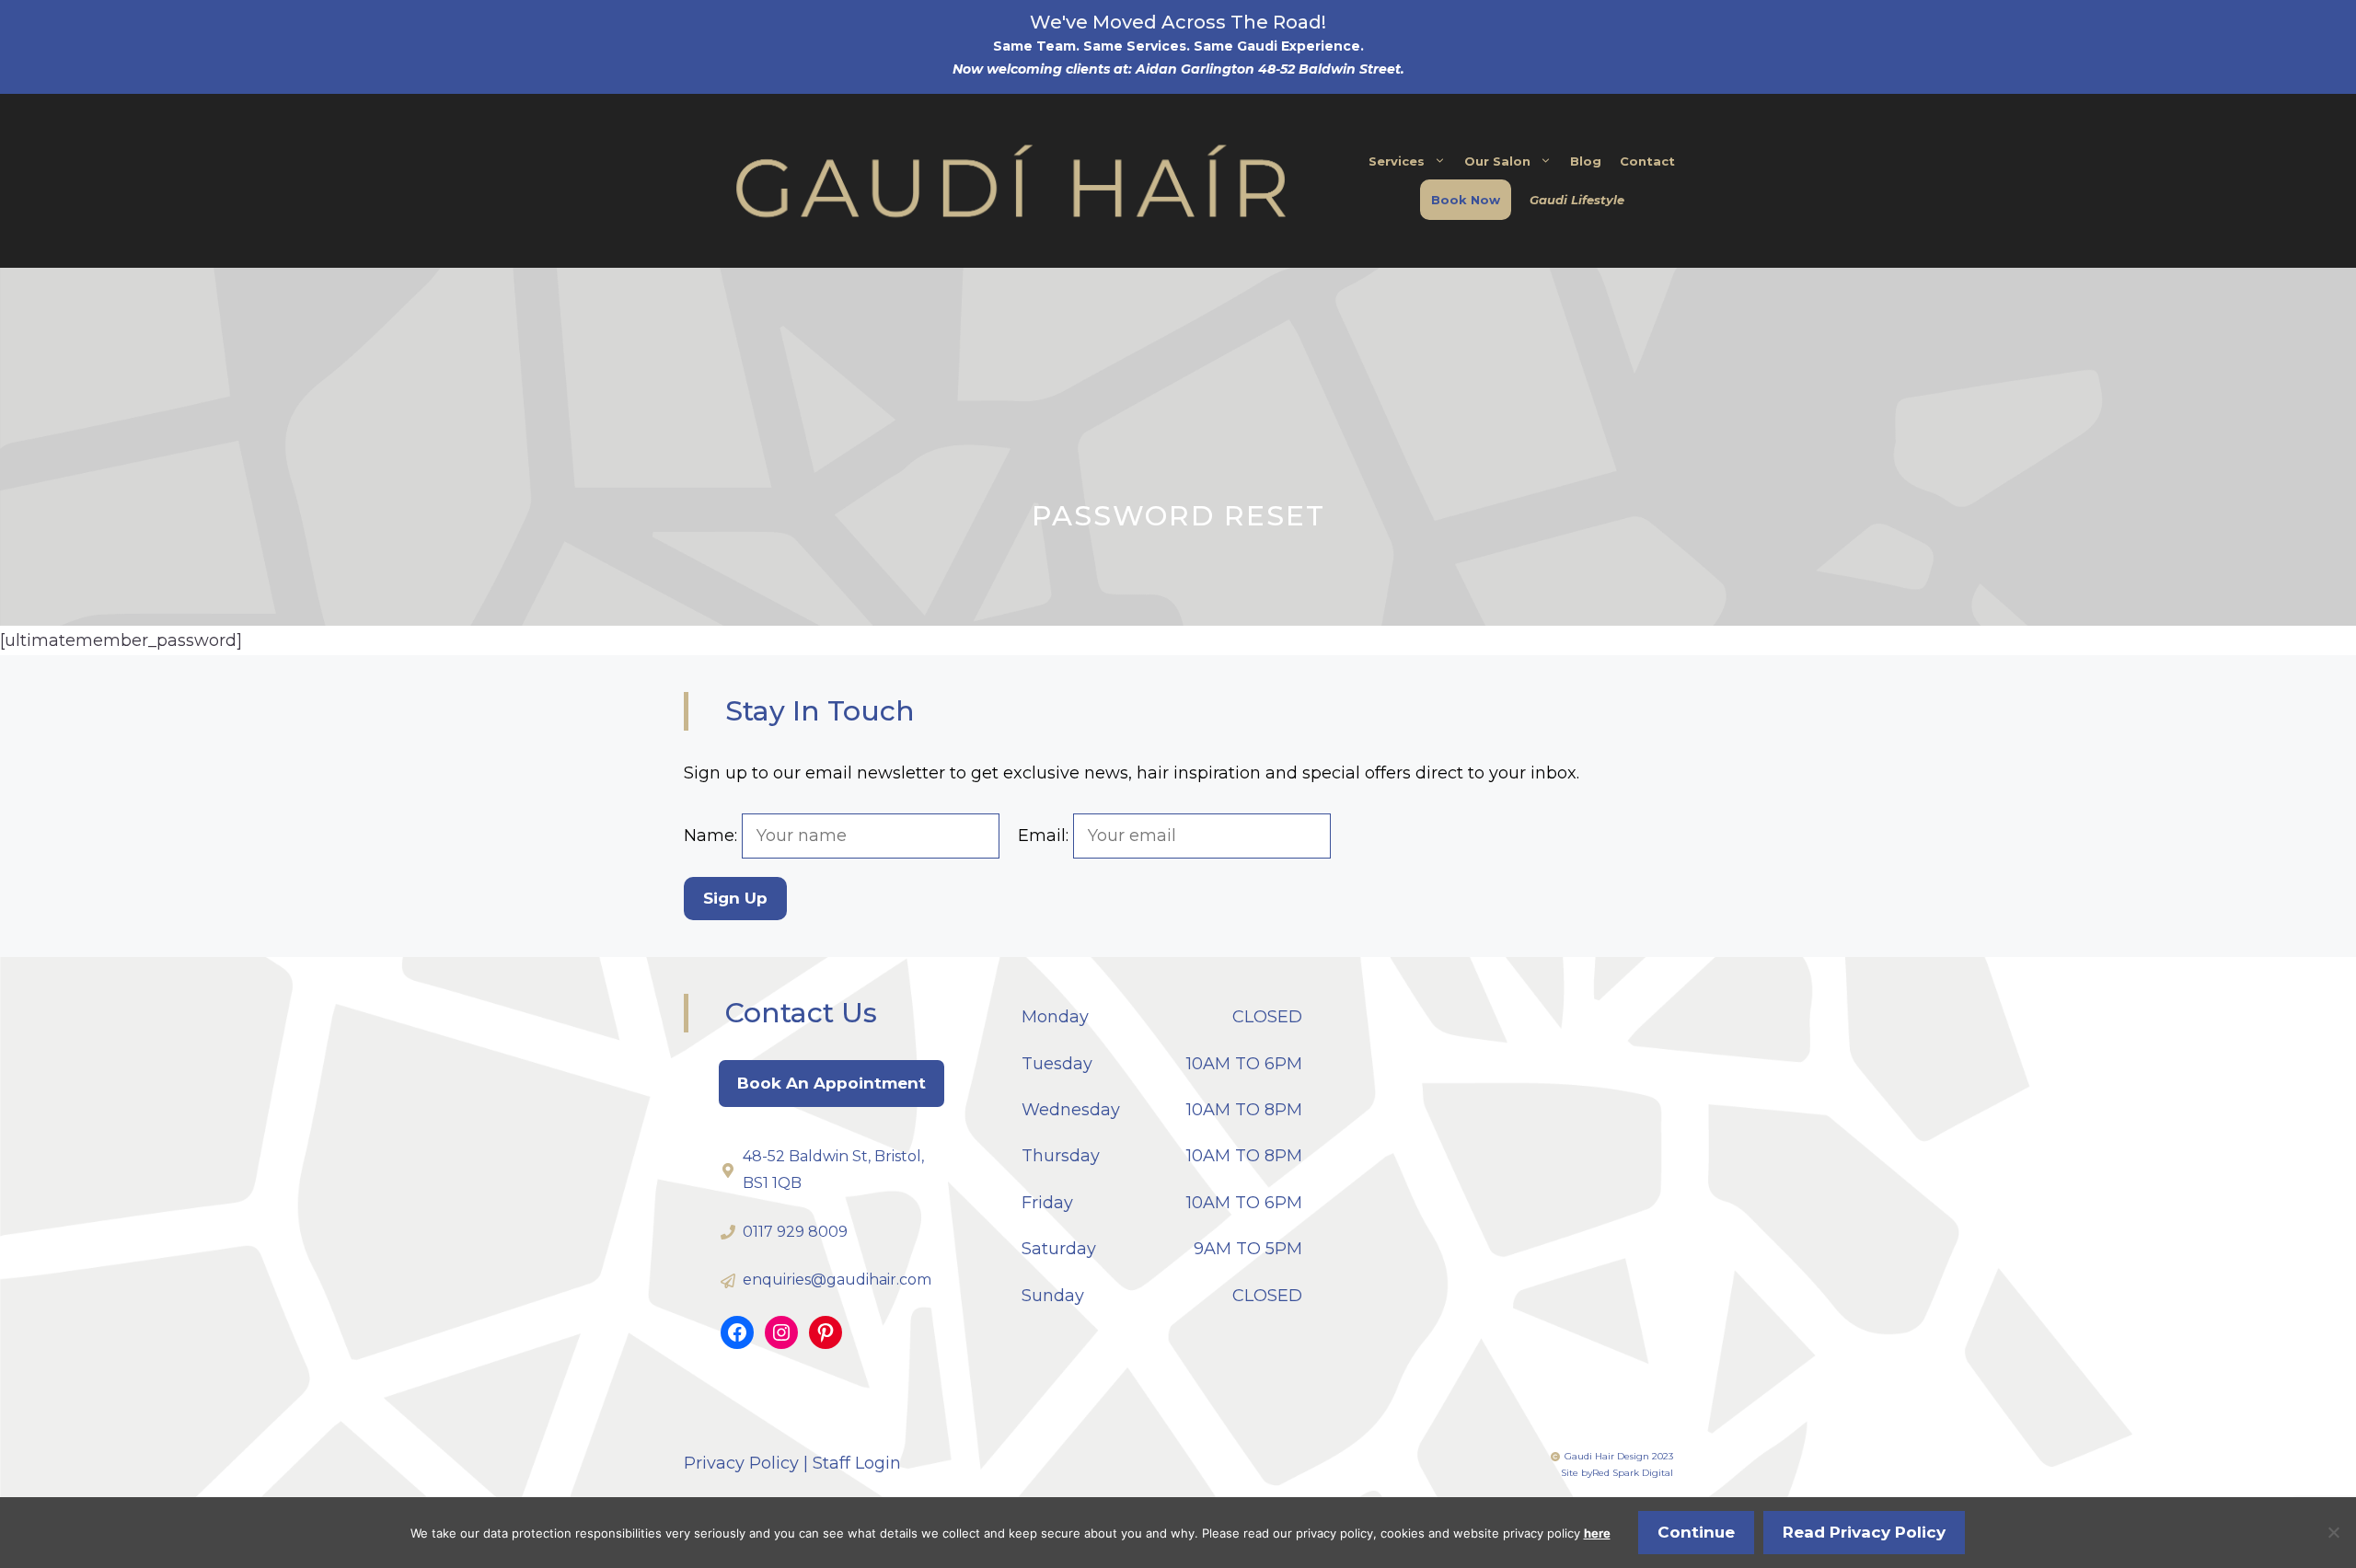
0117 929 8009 (795, 1232)
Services (1397, 161)
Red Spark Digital (1633, 1473)
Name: (713, 836)
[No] (2333, 1532)
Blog (1586, 161)
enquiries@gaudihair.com (837, 1280)
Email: (1045, 836)
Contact (1647, 161)
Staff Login (857, 1463)
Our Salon (1497, 161)
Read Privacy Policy (1864, 1532)
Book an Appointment (832, 1083)
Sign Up (735, 898)
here (1597, 1533)
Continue (1696, 1532)
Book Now (1466, 200)
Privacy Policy (741, 1463)
